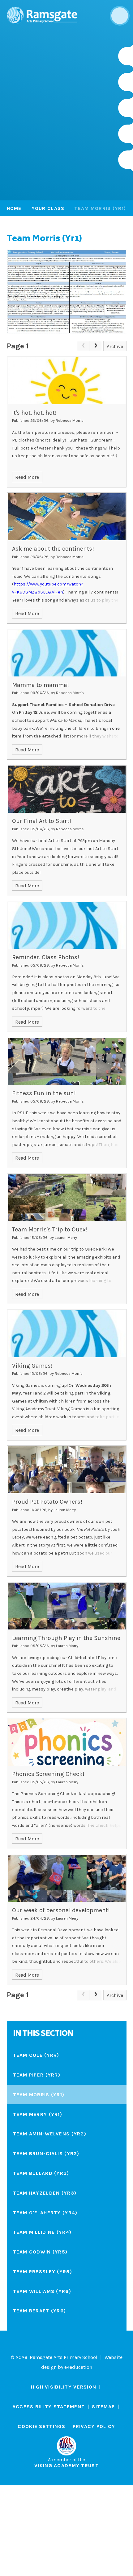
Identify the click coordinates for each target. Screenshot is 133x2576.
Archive (115, 346)
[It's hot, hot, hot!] (67, 380)
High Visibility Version (64, 2387)
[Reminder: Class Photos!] (67, 925)
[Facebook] (126, 108)
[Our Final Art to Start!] (67, 789)
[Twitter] (126, 82)
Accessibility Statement (49, 2407)
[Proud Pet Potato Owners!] (67, 1470)
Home (14, 208)
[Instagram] (126, 56)
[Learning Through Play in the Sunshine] (67, 1606)
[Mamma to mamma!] (67, 653)
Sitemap (103, 2407)
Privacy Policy (94, 2426)
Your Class (48, 208)
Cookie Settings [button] (41, 2426)
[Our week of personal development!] (67, 1878)
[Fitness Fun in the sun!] (67, 1061)
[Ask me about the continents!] (67, 517)
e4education (78, 2367)
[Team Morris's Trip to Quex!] (67, 1198)
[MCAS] (126, 160)
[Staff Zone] (126, 134)
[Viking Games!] (67, 1333)
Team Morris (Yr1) (100, 208)
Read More (27, 477)
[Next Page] (96, 346)
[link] (83, 346)
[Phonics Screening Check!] (67, 1742)
